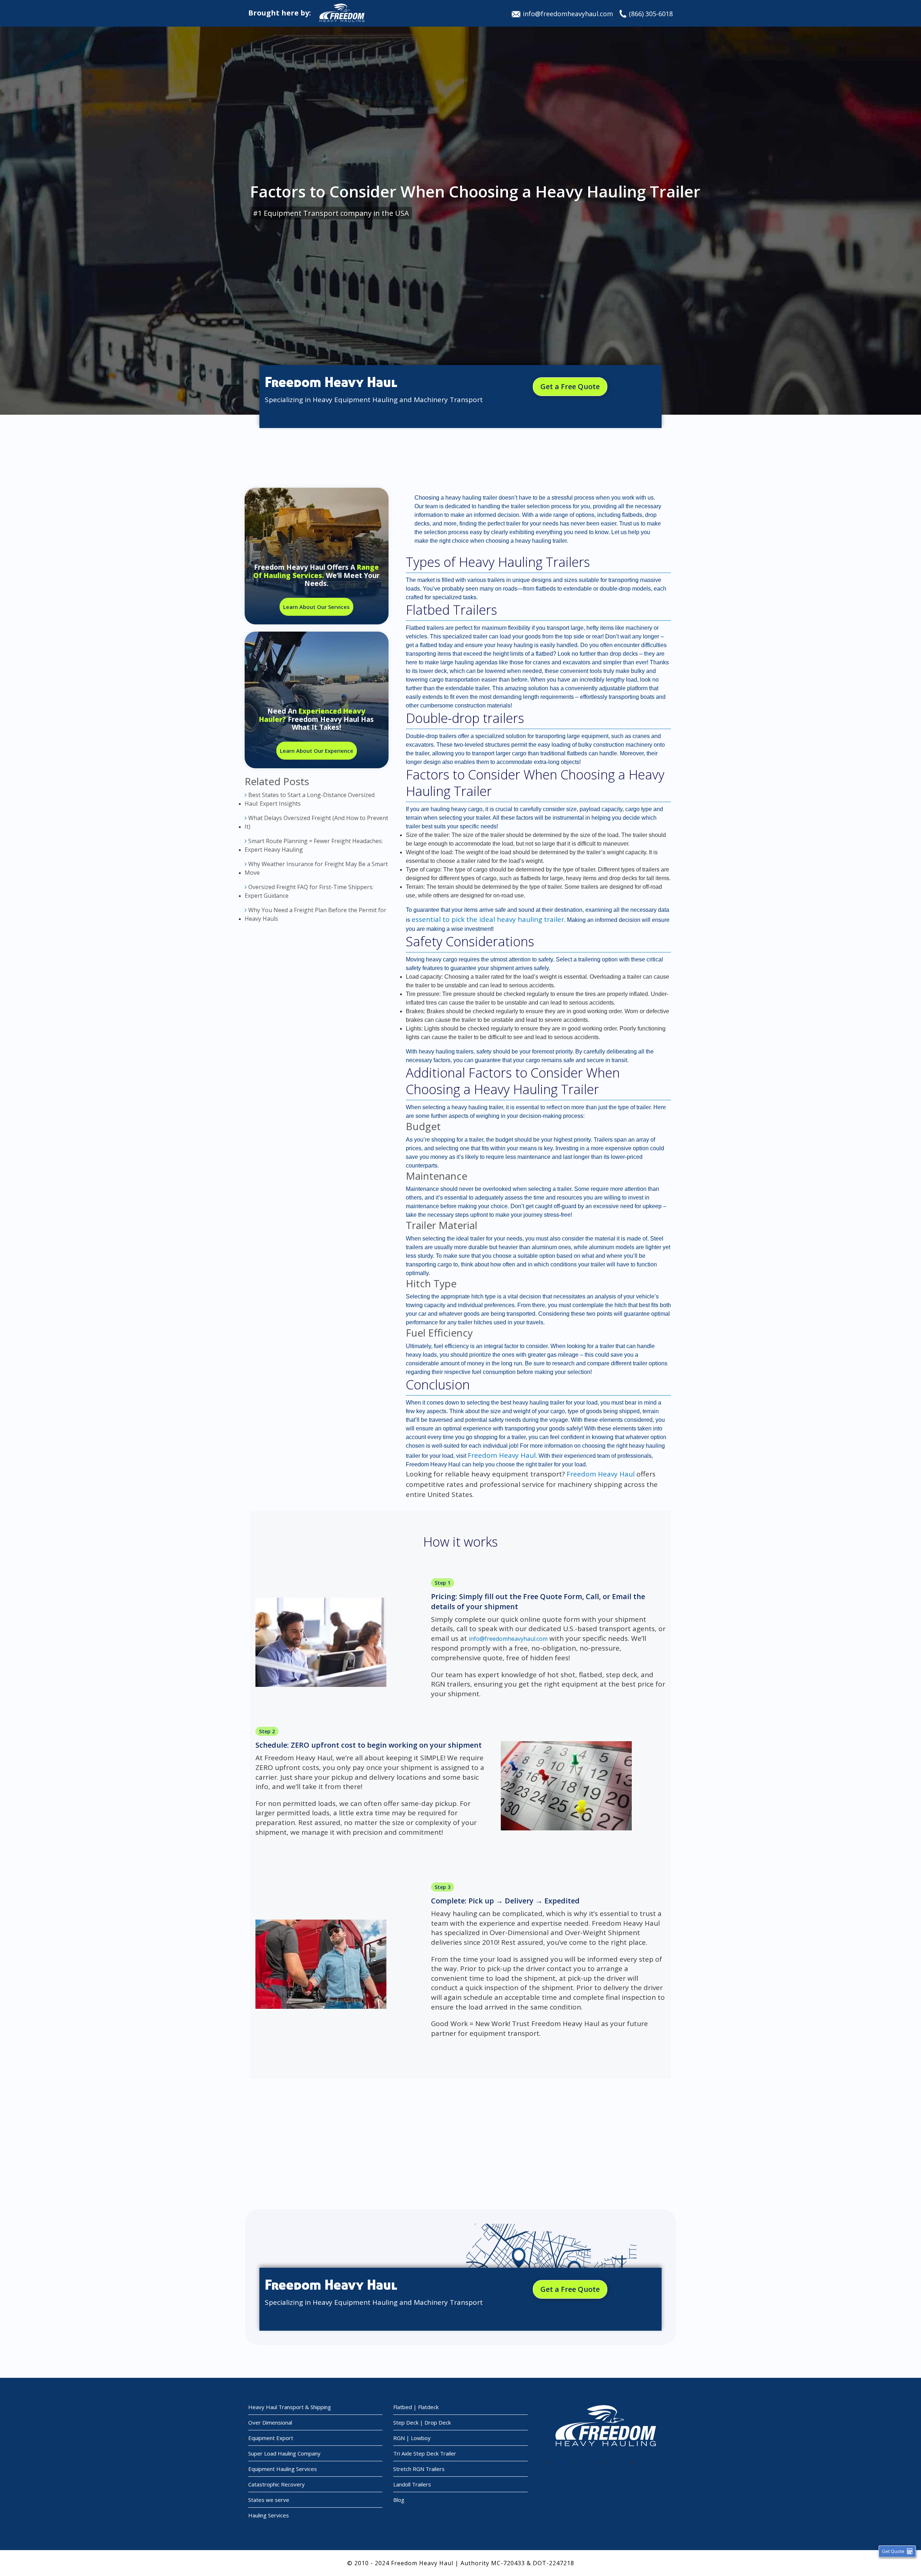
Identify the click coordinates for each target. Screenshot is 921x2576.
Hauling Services (269, 2515)
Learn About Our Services (316, 607)
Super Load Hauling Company (284, 2453)
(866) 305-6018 (651, 14)
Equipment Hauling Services (283, 2469)
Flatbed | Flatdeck (416, 2407)
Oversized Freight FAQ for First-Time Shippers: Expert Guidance (309, 891)
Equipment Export (271, 2438)
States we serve (269, 2500)
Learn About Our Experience (317, 751)
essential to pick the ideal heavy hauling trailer (488, 919)
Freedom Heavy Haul (502, 1455)
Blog (399, 2500)
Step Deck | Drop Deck (422, 2422)
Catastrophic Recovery (276, 2484)
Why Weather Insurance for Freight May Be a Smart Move (316, 868)
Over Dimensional (270, 2422)
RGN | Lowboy (412, 2438)
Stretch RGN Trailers (419, 2469)
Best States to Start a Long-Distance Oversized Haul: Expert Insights (310, 799)
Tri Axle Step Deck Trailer (425, 2453)
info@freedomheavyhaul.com (568, 14)
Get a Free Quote (570, 386)
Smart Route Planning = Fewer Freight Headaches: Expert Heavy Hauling (314, 845)
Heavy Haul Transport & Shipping (290, 2407)
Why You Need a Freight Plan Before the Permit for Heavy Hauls (316, 914)
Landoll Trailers (412, 2484)
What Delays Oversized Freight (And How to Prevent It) (316, 822)
